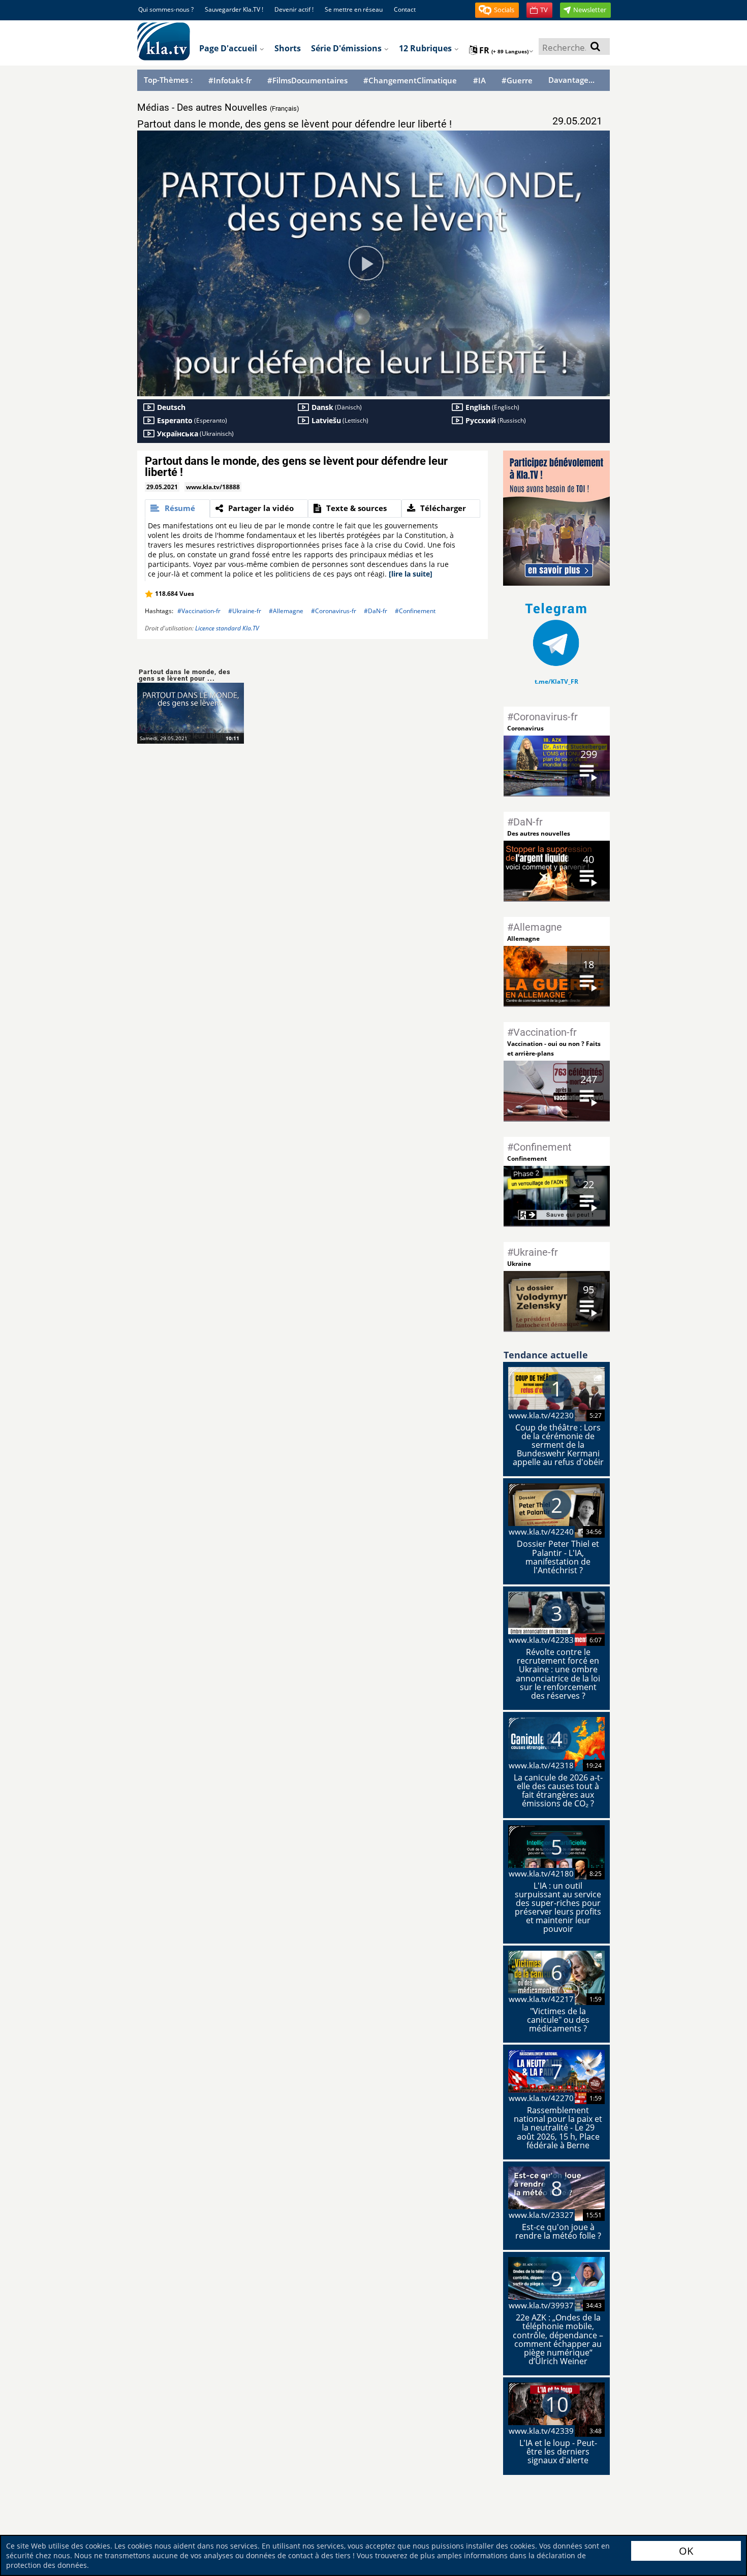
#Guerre (517, 81)
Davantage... (571, 80)
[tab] (177, 508)
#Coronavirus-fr (334, 611)
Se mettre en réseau (354, 9)
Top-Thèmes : (168, 80)
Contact (405, 9)
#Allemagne (286, 611)
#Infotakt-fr (230, 81)
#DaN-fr (376, 611)
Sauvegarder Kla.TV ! (234, 9)
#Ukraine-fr (245, 611)
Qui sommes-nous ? (166, 9)
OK (686, 2551)
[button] (497, 10)
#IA (479, 81)
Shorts (288, 48)
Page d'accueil (229, 48)
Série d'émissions (347, 48)
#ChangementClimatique (410, 81)
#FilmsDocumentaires (307, 81)
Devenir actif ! (294, 9)
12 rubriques (426, 48)
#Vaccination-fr (199, 611)
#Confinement (415, 611)
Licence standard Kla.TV (227, 628)
